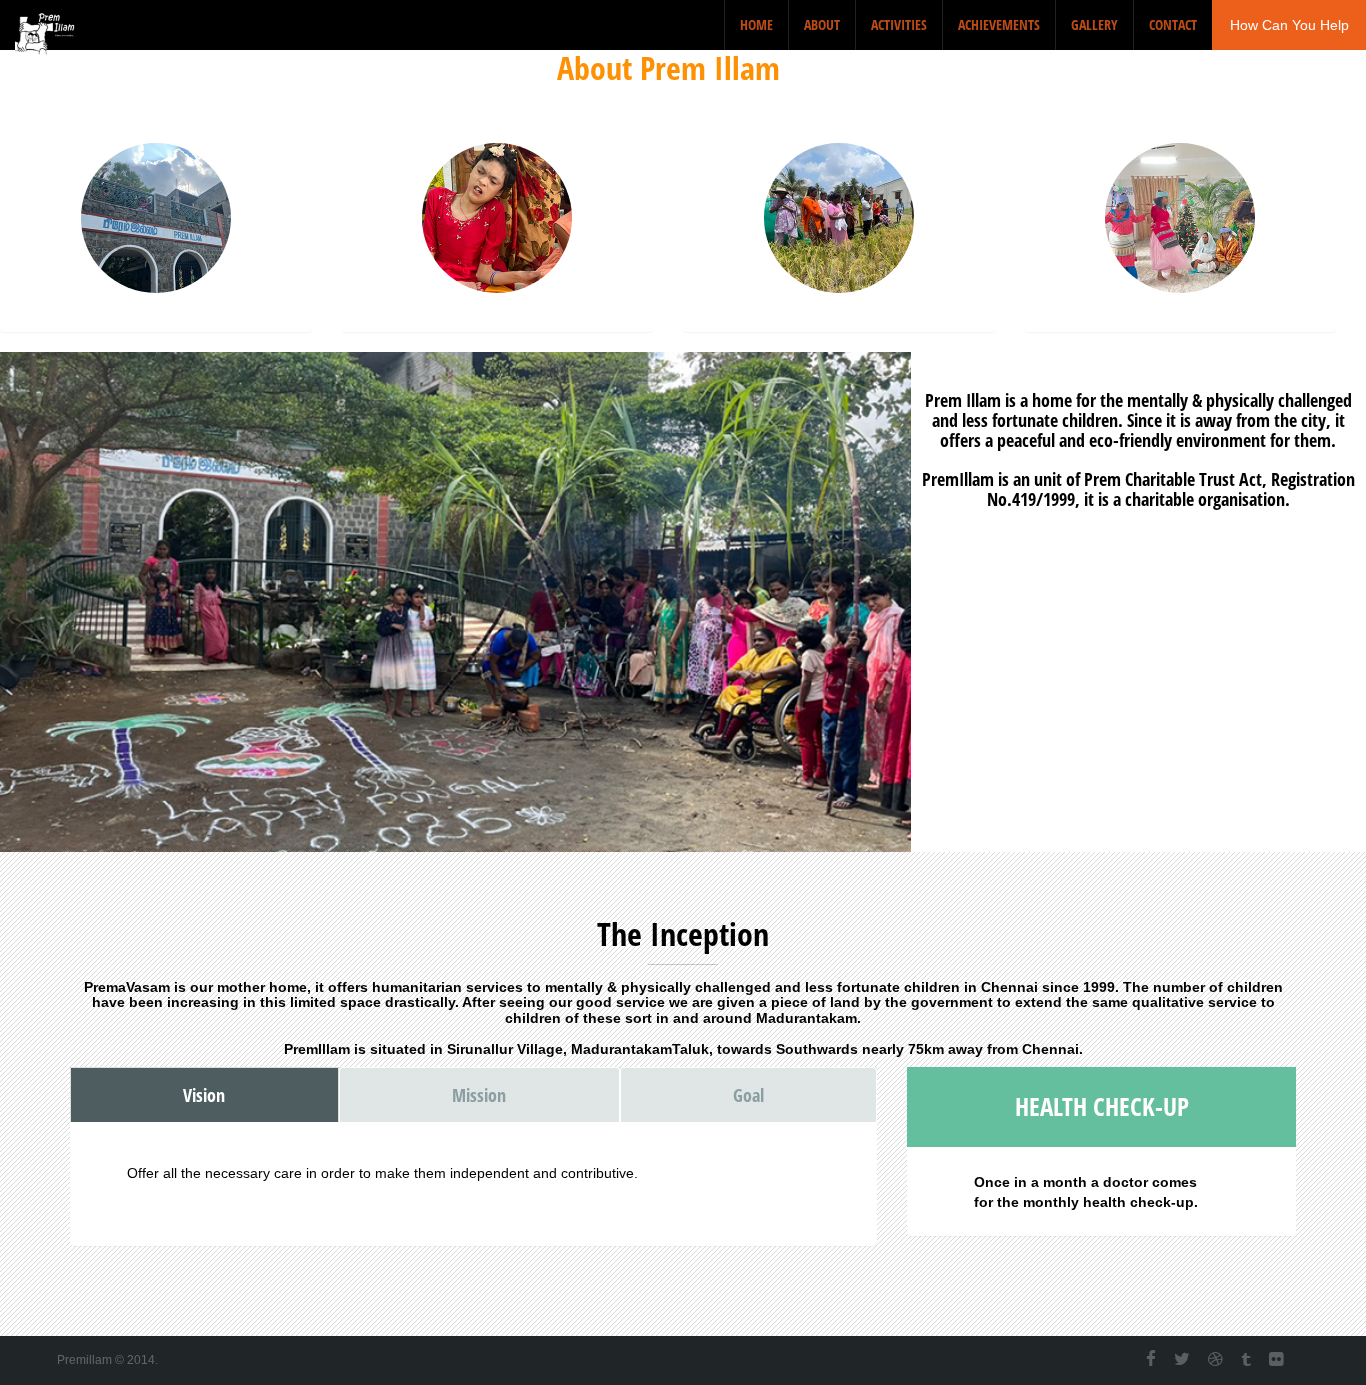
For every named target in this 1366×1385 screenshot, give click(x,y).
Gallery (1094, 24)
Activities (899, 24)
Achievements (999, 24)
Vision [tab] (204, 1095)
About (822, 24)
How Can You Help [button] (1289, 25)
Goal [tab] (748, 1095)
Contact (1173, 24)
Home (756, 24)
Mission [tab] (479, 1095)
